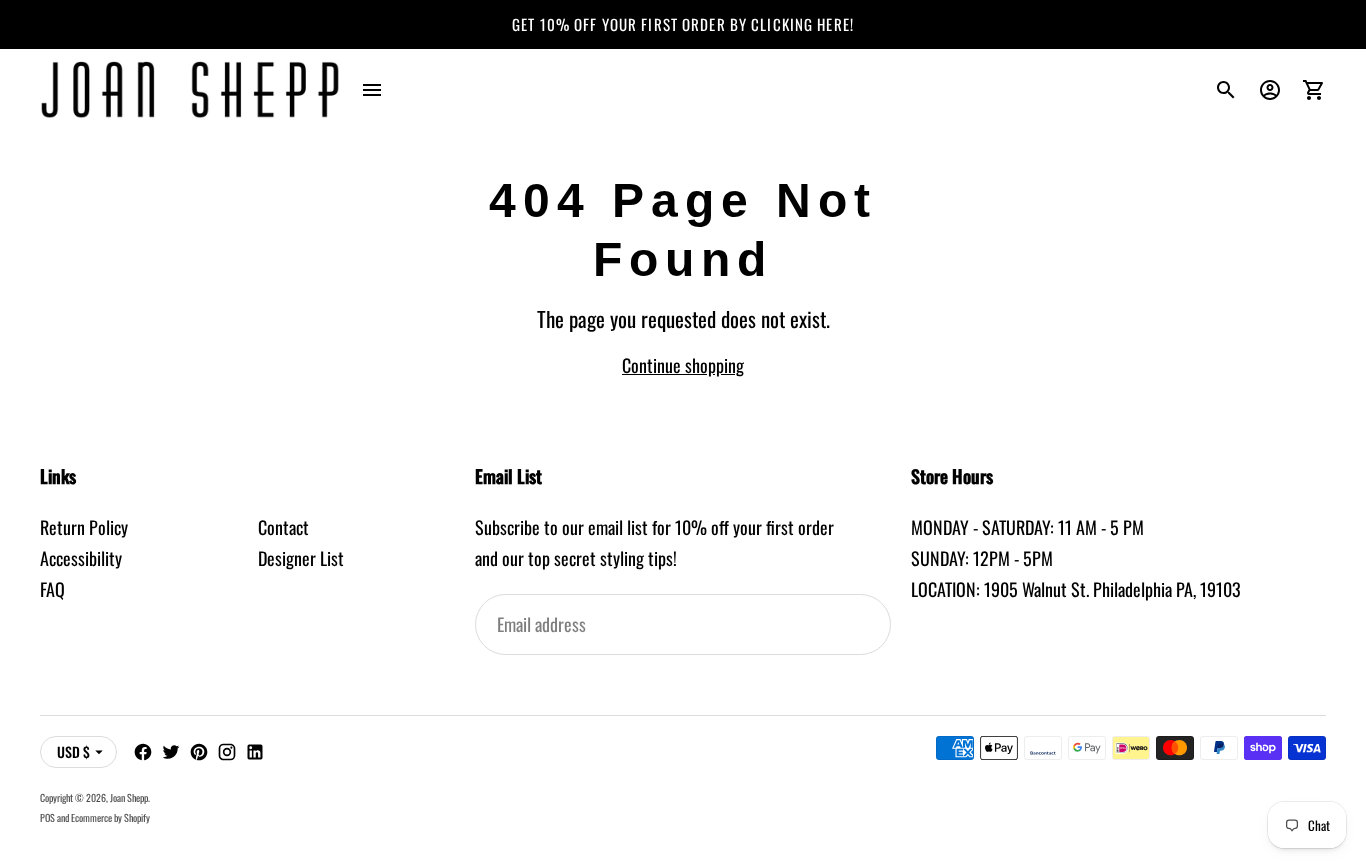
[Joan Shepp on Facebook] (143, 752)
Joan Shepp (129, 797)
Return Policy (84, 527)
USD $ (73, 751)
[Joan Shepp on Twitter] (171, 752)
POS (47, 817)
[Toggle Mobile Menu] (372, 90)
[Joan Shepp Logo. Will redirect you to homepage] (190, 90)
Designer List (301, 558)
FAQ (52, 589)
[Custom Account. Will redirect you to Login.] (1270, 90)
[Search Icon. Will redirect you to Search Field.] (1226, 90)
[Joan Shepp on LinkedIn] (255, 752)
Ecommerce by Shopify (110, 817)
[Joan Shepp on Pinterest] (199, 752)
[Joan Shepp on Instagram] (227, 752)
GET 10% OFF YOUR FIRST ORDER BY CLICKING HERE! (683, 24)
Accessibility (81, 558)
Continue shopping (683, 365)
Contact (283, 527)
